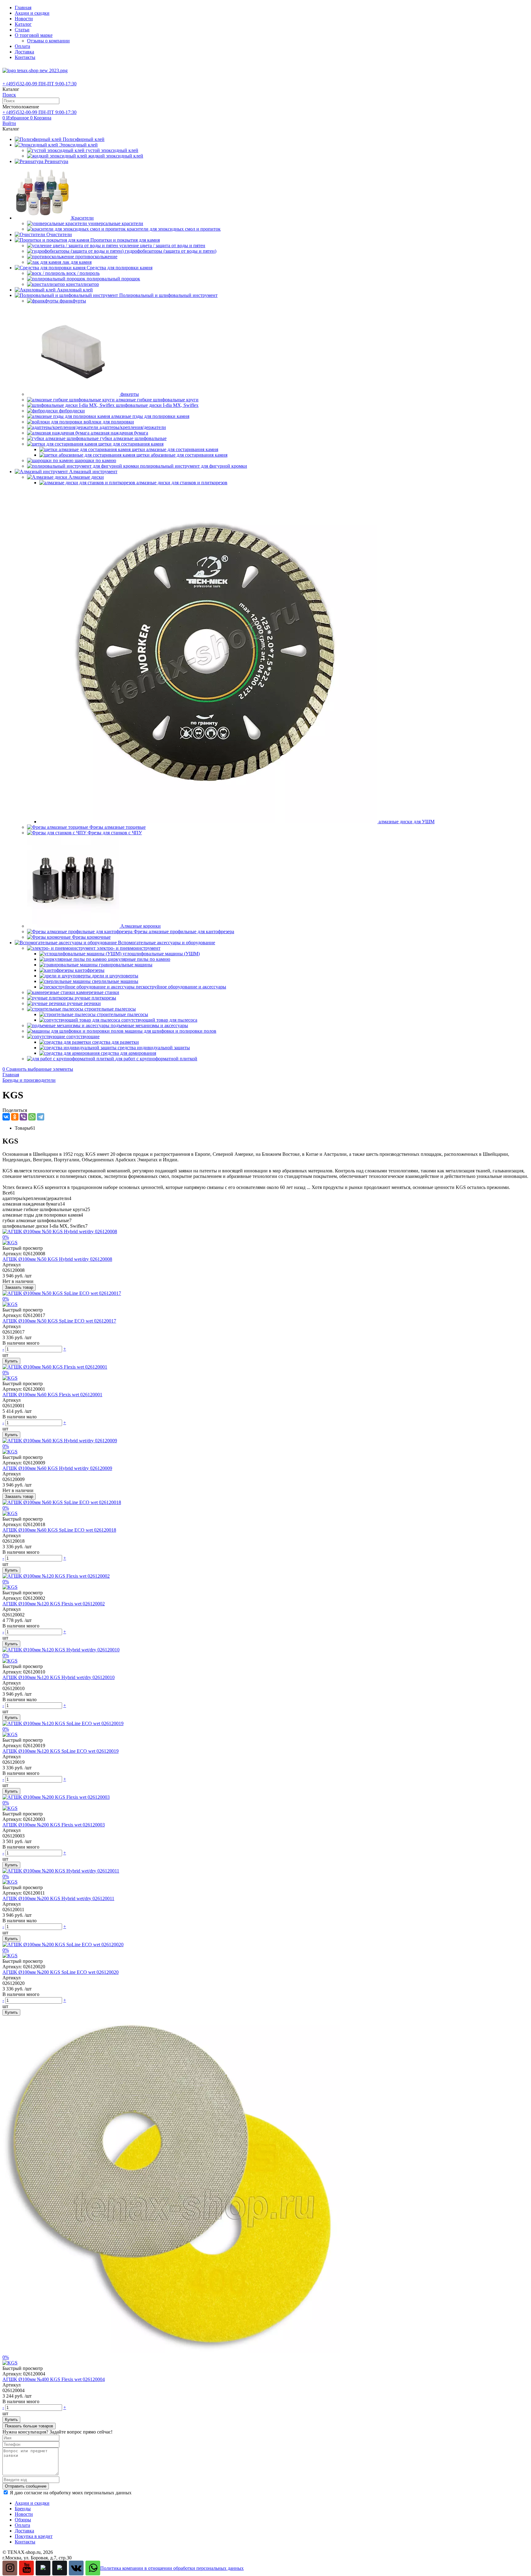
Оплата (22, 46)
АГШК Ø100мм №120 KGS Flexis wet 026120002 (54, 1604)
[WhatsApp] (32, 1117)
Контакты (25, 57)
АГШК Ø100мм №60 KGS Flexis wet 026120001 (52, 1395)
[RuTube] (43, 2568)
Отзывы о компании (48, 41)
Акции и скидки (32, 13)
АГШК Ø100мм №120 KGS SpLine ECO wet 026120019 (61, 1751)
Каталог (23, 24)
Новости (24, 19)
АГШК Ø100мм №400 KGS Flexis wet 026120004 (54, 2379)
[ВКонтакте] (6, 1117)
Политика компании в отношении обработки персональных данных (172, 2568)
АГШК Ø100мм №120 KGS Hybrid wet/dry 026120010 (59, 1677)
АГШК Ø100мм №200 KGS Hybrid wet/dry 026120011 (58, 1898)
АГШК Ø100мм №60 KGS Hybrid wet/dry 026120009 (57, 1468)
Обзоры (23, 2520)
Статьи (22, 30)
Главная (23, 8)
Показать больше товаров (29, 2426)
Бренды (23, 2509)
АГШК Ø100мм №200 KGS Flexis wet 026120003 (54, 1825)
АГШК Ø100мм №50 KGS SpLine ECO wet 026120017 (59, 1321)
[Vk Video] (60, 2568)
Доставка (24, 52)
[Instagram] (10, 2568)
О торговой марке (34, 35)
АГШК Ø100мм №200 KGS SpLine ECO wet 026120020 (61, 1972)
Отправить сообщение (26, 2486)
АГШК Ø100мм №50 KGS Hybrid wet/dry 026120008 (57, 1259)
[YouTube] (26, 2568)
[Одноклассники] (15, 1117)
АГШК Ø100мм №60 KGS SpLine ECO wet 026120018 (59, 1530)
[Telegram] (41, 1117)
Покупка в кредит (34, 2536)
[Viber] (23, 1117)
